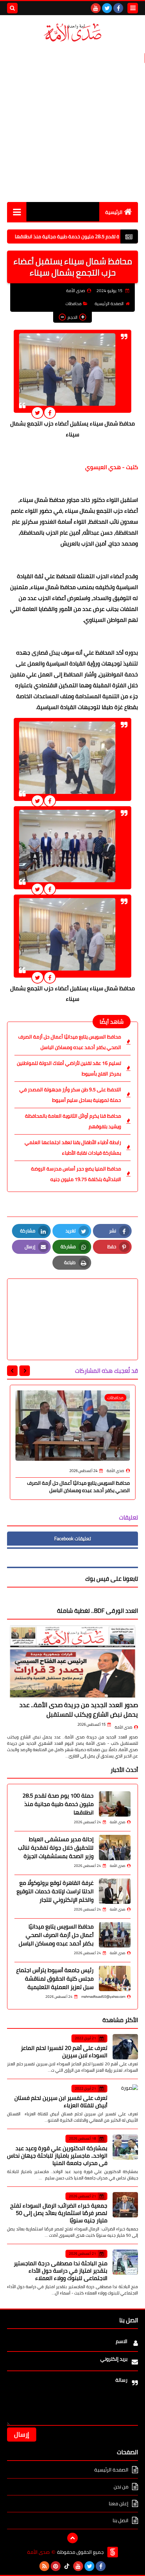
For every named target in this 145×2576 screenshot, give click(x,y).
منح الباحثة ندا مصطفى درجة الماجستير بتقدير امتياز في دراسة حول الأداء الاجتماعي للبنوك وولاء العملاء (61, 2271)
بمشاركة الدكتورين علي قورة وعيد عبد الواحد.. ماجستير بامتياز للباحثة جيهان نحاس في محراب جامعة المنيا (57, 2155)
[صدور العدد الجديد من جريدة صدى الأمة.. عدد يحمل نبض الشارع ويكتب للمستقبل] (72, 1662)
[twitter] (107, 8)
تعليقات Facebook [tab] (72, 1539)
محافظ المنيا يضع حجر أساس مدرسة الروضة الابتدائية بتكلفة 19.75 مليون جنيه (76, 1174)
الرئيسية (114, 212)
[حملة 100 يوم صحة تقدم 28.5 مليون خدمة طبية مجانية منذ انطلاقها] (115, 1804)
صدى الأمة (124, 1727)
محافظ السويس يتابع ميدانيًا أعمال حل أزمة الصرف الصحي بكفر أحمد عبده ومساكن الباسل (70, 1042)
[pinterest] (56, 2566)
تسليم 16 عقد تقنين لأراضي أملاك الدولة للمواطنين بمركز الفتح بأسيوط (69, 1068)
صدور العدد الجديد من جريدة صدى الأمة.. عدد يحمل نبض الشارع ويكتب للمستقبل (79, 1710)
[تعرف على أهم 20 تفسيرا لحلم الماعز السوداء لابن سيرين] (125, 2047)
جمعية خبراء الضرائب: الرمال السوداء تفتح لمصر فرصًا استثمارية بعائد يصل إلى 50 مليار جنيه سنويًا (59, 2213)
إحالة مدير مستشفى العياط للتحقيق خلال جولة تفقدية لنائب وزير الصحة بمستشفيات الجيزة (56, 1848)
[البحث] (12, 8)
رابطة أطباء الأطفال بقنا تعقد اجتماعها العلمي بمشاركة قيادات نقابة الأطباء (73, 1148)
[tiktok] (67, 2566)
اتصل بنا (121, 2520)
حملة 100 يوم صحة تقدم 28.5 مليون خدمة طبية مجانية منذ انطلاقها (58, 1804)
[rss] (44, 2566)
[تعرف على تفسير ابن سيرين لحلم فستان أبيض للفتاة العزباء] (125, 2097)
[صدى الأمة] (72, 33)
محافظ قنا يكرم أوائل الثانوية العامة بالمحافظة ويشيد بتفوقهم (73, 1121)
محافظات (74, 304)
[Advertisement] (72, 122)
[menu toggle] (133, 8)
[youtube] (96, 8)
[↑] (72, 2538)
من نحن (121, 2487)
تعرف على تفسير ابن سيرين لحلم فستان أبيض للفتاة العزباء (61, 2101)
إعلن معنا (119, 2504)
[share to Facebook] (50, 413)
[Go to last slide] (25, 1371)
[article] (72, 1303)
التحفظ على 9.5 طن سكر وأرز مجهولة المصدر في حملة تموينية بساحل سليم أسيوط (70, 1095)
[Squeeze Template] (113, 2552)
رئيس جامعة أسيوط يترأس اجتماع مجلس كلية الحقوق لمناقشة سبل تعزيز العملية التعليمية (55, 1978)
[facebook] (118, 8)
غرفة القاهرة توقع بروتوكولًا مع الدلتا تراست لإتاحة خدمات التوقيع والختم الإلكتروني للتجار (55, 1891)
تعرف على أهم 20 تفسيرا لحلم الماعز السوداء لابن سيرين (64, 2051)
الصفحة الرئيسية (109, 304)
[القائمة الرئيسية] (17, 212)
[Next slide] (12, 1371)
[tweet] (37, 413)
